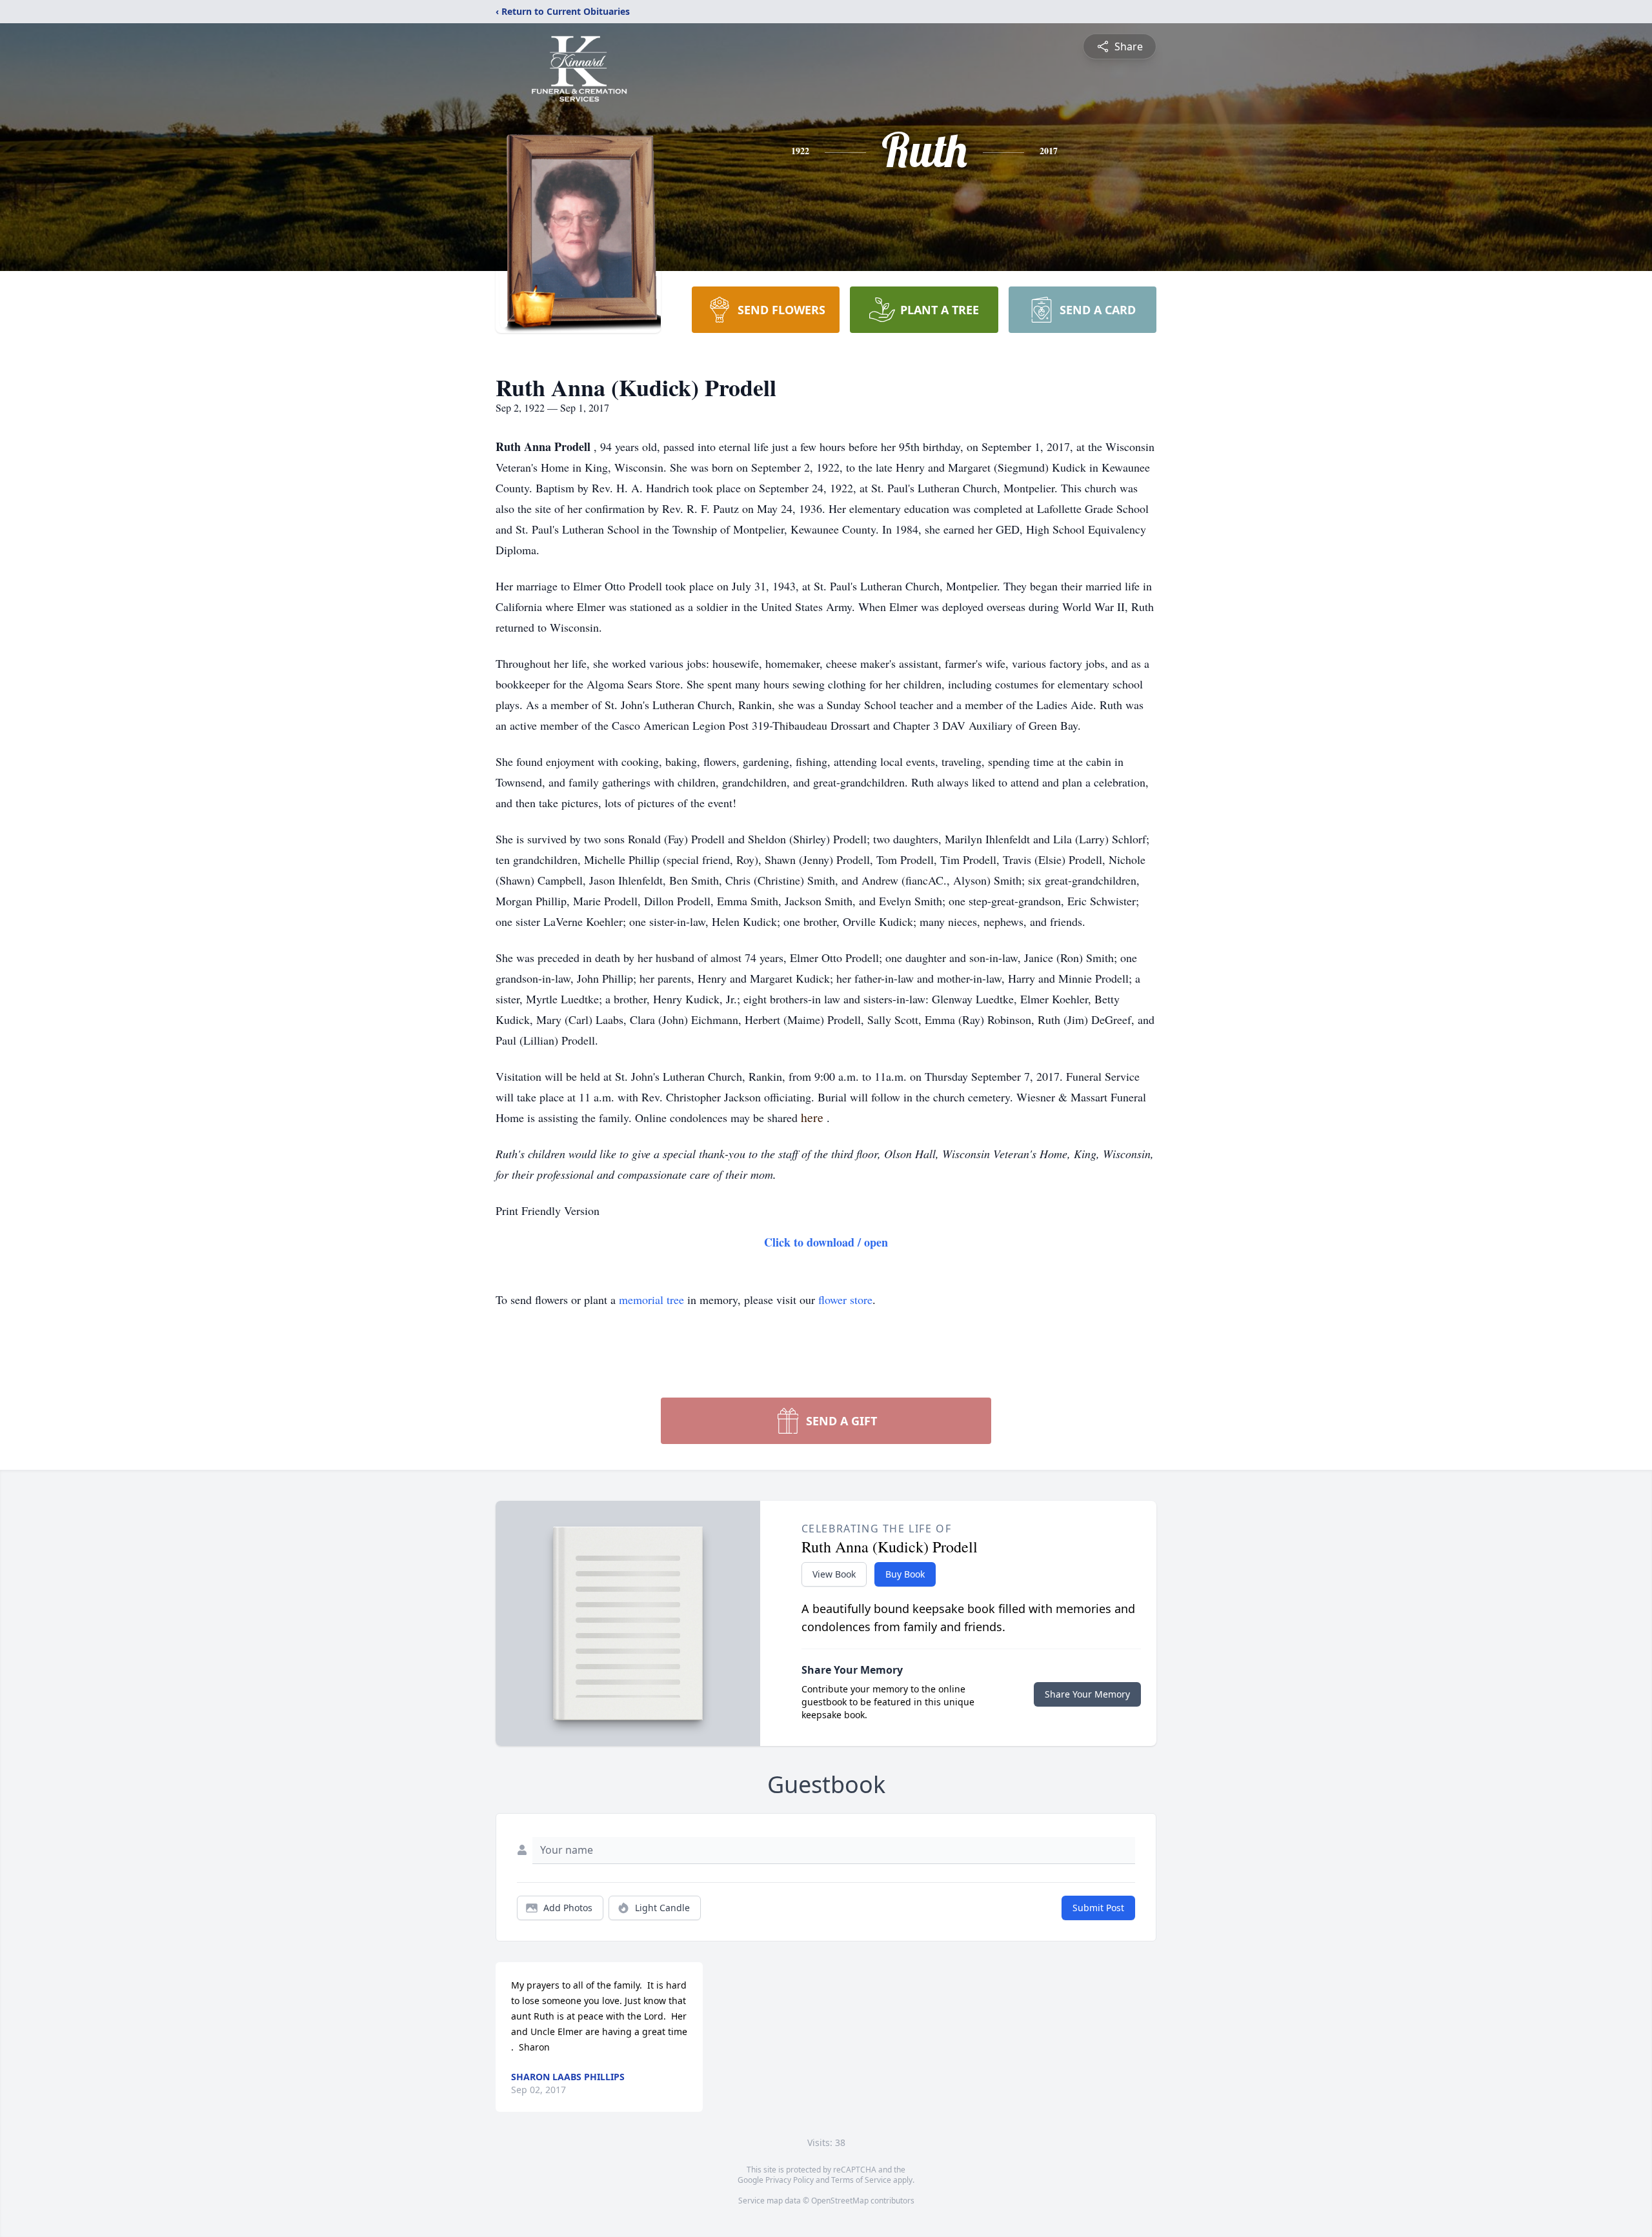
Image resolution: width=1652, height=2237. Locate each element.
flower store (845, 1299)
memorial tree (651, 1299)
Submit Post (1098, 1908)
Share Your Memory (1087, 1694)
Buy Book (905, 1574)
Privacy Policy (790, 2180)
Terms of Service (861, 2180)
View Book (834, 1574)
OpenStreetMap (840, 2201)
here (814, 1117)
